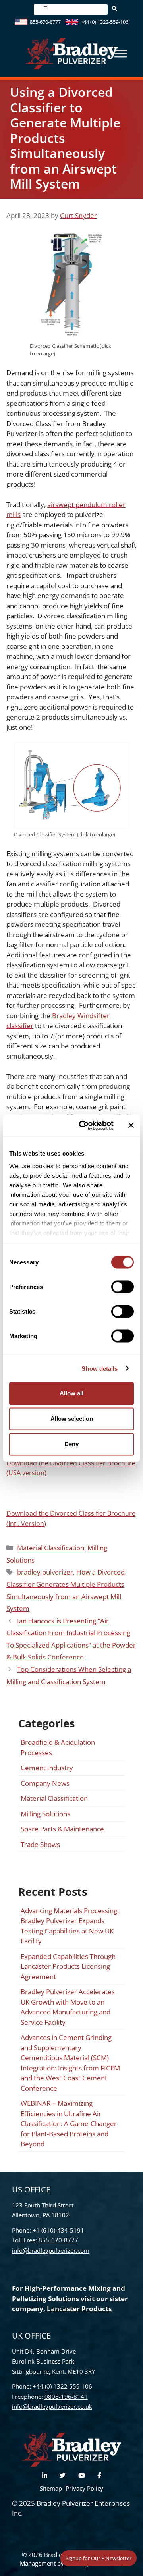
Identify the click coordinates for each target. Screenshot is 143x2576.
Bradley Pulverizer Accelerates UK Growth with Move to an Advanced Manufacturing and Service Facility (68, 2007)
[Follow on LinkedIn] (45, 2475)
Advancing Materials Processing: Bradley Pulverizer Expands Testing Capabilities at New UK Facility (70, 1926)
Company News (45, 1783)
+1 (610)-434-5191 (58, 2230)
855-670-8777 (45, 22)
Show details (100, 1368)
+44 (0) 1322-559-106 (104, 22)
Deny (71, 1444)
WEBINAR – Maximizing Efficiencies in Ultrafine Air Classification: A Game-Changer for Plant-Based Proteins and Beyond (69, 2124)
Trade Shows (40, 1844)
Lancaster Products (79, 2309)
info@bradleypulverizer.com (51, 2250)
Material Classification (51, 1548)
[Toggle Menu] (121, 54)
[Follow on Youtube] (82, 2475)
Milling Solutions (45, 1814)
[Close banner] (131, 1125)
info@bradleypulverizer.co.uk (52, 2406)
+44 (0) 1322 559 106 (62, 2386)
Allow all (71, 1393)
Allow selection (72, 1419)
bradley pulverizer (45, 1572)
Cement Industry (47, 1768)
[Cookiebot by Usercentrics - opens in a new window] (84, 1125)
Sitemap (51, 2488)
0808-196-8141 (66, 2397)
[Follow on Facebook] (99, 2475)
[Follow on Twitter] (63, 2475)
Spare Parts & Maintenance (62, 1829)
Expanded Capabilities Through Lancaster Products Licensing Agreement (68, 1966)
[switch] (123, 1287)
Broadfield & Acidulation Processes (58, 1747)
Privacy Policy (84, 2488)
